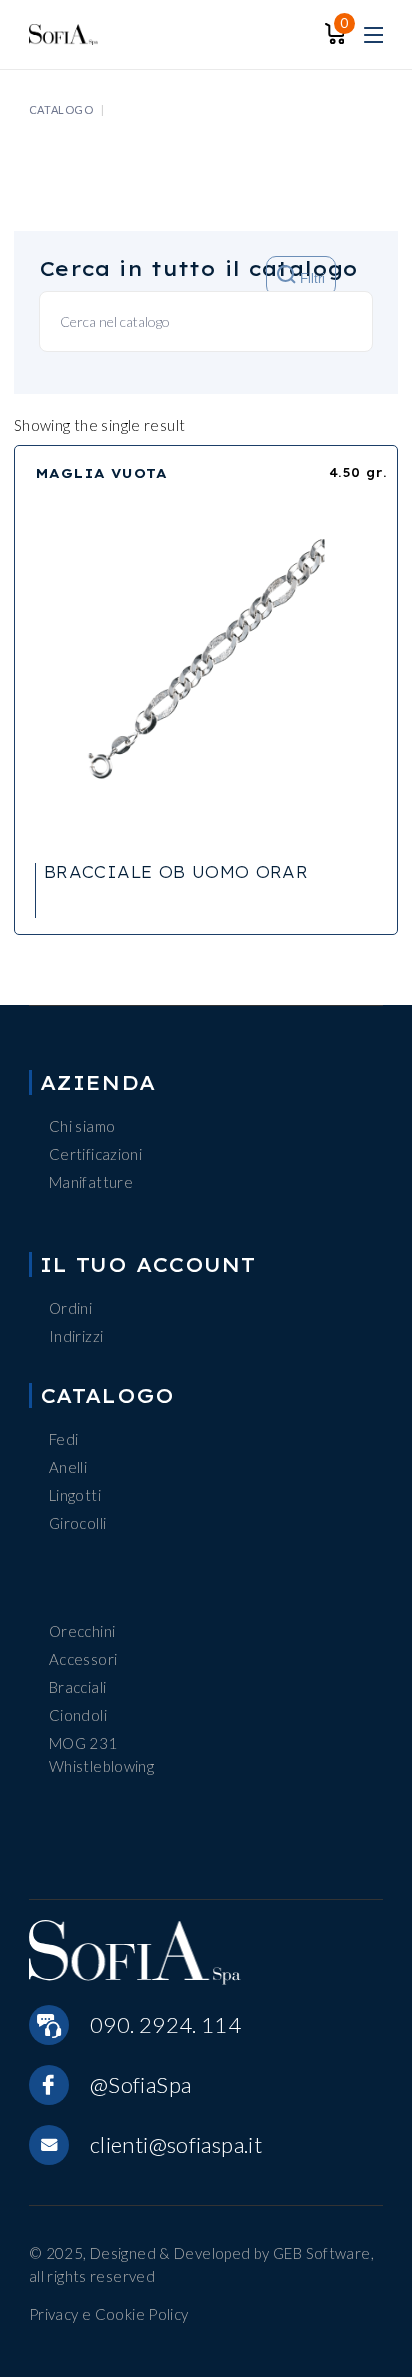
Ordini (70, 1308)
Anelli (68, 1467)
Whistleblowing (101, 1766)
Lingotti (75, 1495)
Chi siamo (82, 1126)
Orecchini (82, 1631)
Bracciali (77, 1687)
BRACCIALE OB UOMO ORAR (176, 872)
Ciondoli (78, 1715)
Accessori (83, 1659)
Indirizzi (76, 1336)
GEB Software (322, 2253)
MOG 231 (83, 1743)
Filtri (310, 279)
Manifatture (91, 1182)
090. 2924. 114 (165, 2024)
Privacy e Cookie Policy (109, 2314)
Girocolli (77, 1523)
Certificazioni (95, 1154)
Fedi (64, 1439)
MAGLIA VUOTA (101, 473)
